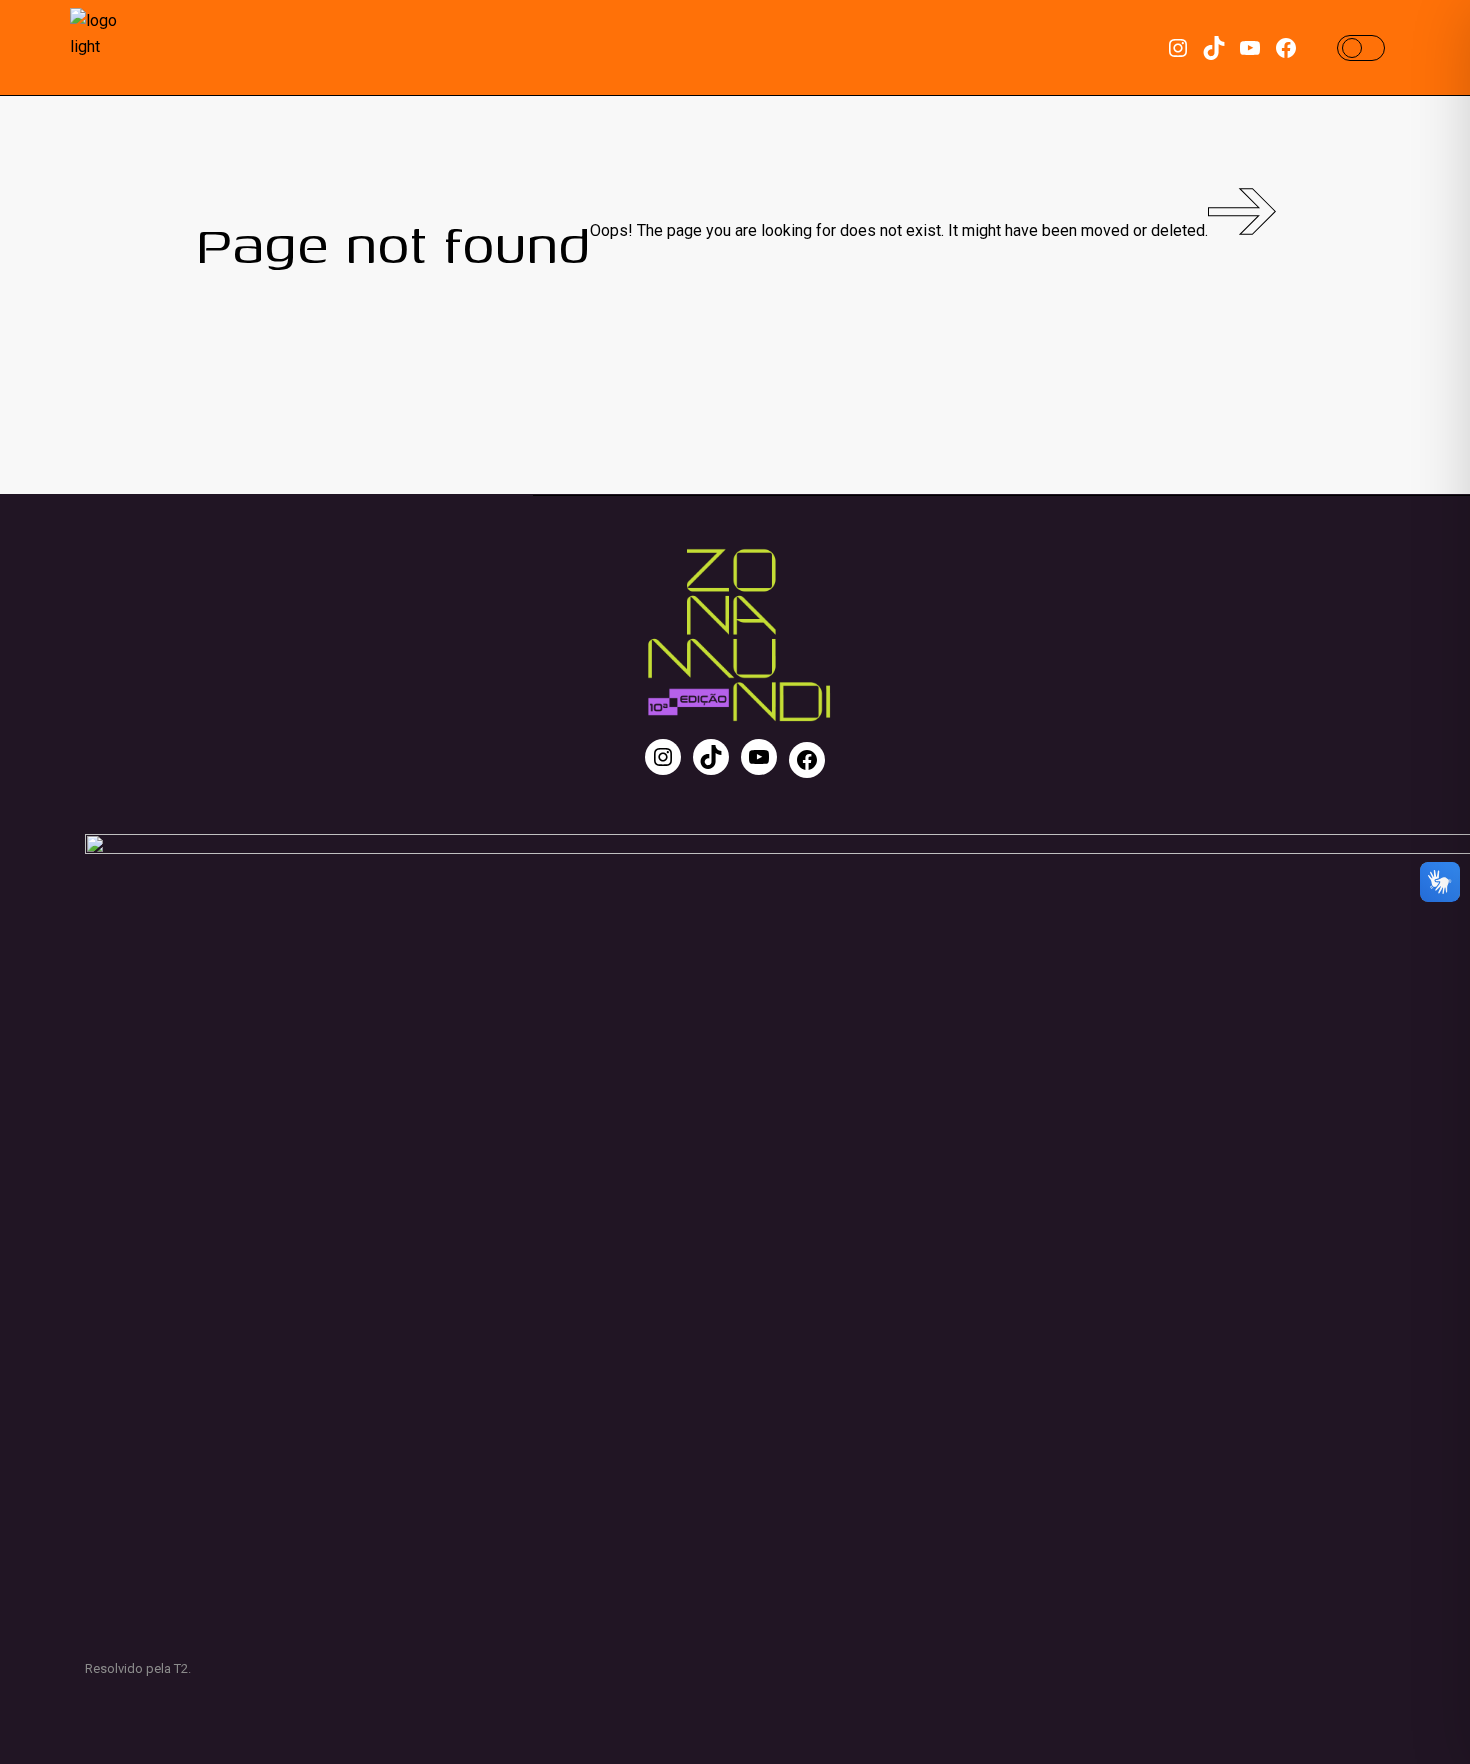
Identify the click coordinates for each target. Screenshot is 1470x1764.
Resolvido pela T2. (138, 1668)
